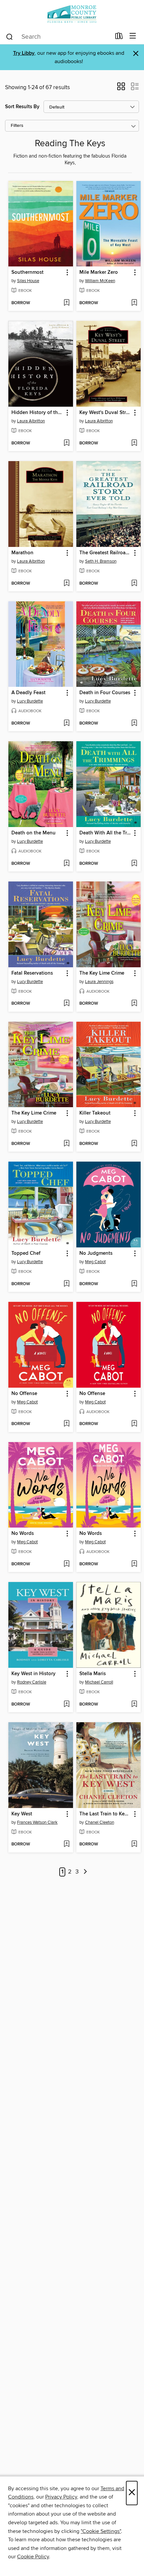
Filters (17, 126)
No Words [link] (23, 1534)
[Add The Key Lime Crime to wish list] (134, 1004)
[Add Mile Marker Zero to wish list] (134, 303)
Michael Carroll (99, 1682)
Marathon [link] (22, 553)
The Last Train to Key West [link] (105, 1814)
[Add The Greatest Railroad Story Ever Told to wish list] (134, 584)
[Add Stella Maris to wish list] (134, 1705)
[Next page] (86, 1872)
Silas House (28, 281)
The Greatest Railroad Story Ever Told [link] (105, 553)
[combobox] (58, 37)
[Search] (10, 36)
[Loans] (119, 37)
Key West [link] (22, 1814)
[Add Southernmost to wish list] (66, 303)
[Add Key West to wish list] (66, 1844)
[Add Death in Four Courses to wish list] (134, 724)
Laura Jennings (99, 982)
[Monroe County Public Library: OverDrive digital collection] (72, 14)
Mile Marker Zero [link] (99, 272)
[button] (121, 88)
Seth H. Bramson (101, 561)
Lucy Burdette (30, 701)
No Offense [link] (24, 1394)
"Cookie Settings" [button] (101, 2531)
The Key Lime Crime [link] (102, 973)
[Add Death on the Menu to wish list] (66, 864)
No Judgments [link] (96, 1253)
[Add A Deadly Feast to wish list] (66, 724)
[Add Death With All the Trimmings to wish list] (134, 864)
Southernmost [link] (27, 272)
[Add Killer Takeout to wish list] (134, 1144)
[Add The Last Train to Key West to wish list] (134, 1844)
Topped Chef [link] (26, 1253)
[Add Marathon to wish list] (66, 584)
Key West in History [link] (33, 1674)
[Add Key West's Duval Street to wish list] (134, 443)
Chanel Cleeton (100, 1822)
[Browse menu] (133, 36)
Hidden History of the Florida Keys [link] (38, 413)
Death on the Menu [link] (33, 833)
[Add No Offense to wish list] (66, 1424)
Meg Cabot (95, 1262)
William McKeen (100, 281)
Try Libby (24, 53)
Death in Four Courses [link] (105, 693)
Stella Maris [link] (93, 1674)
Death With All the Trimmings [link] (105, 833)
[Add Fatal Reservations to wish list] (66, 1004)
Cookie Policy (33, 2557)
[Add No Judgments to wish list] (134, 1284)
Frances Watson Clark (37, 1822)
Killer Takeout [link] (95, 1113)
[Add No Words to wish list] (66, 1564)
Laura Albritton (31, 421)
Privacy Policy (61, 2497)
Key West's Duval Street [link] (105, 413)
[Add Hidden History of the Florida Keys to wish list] (66, 443)
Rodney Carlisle (32, 1682)
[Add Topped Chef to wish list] (66, 1284)
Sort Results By (22, 107)
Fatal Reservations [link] (32, 973)
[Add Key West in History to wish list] (66, 1705)
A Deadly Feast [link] (28, 693)
